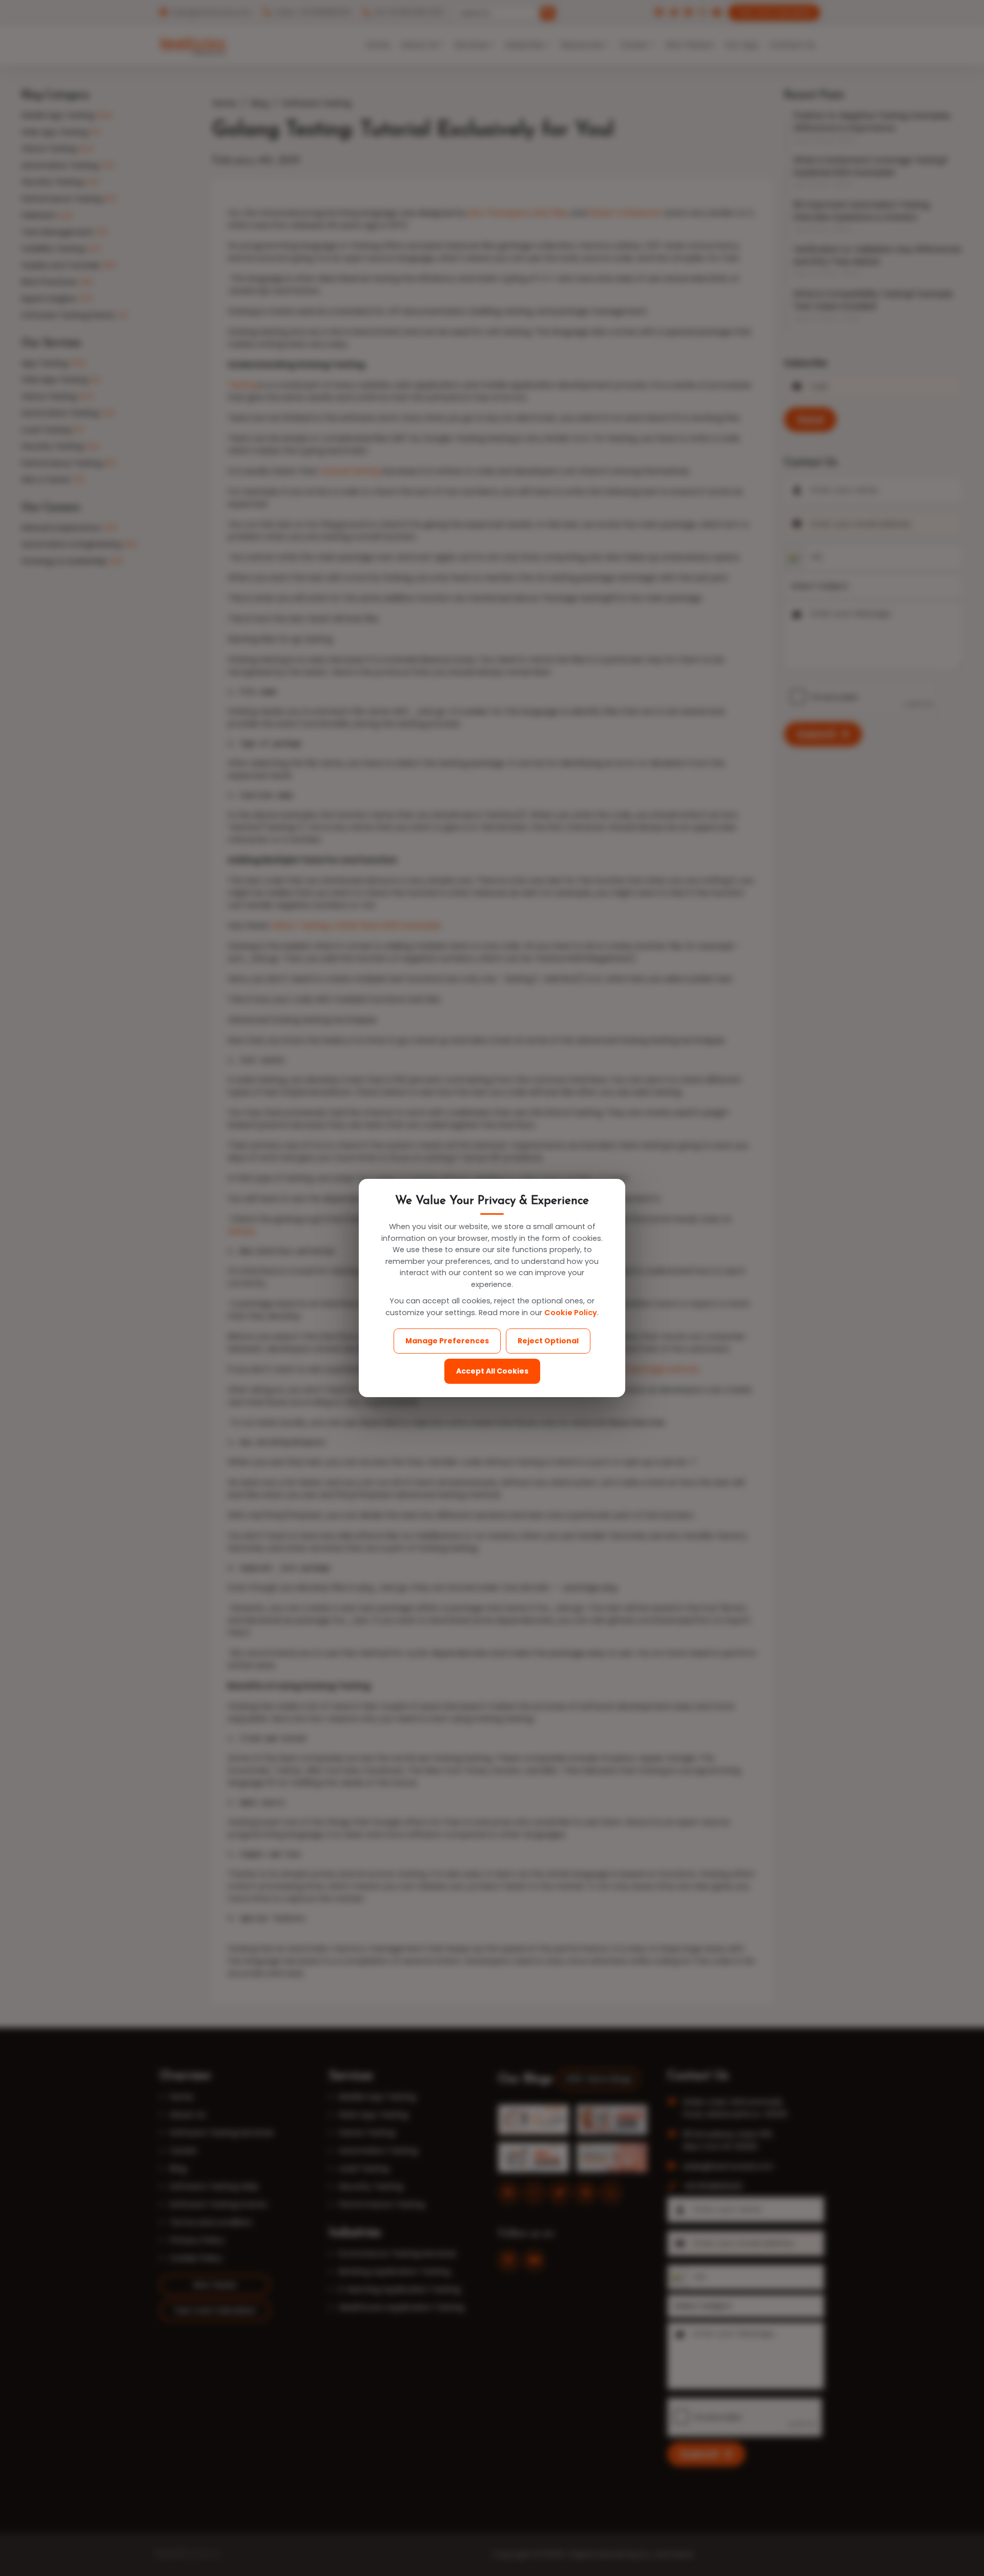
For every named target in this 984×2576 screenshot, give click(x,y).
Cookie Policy (571, 1313)
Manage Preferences (447, 1341)
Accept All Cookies (492, 1371)
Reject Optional (548, 1341)
